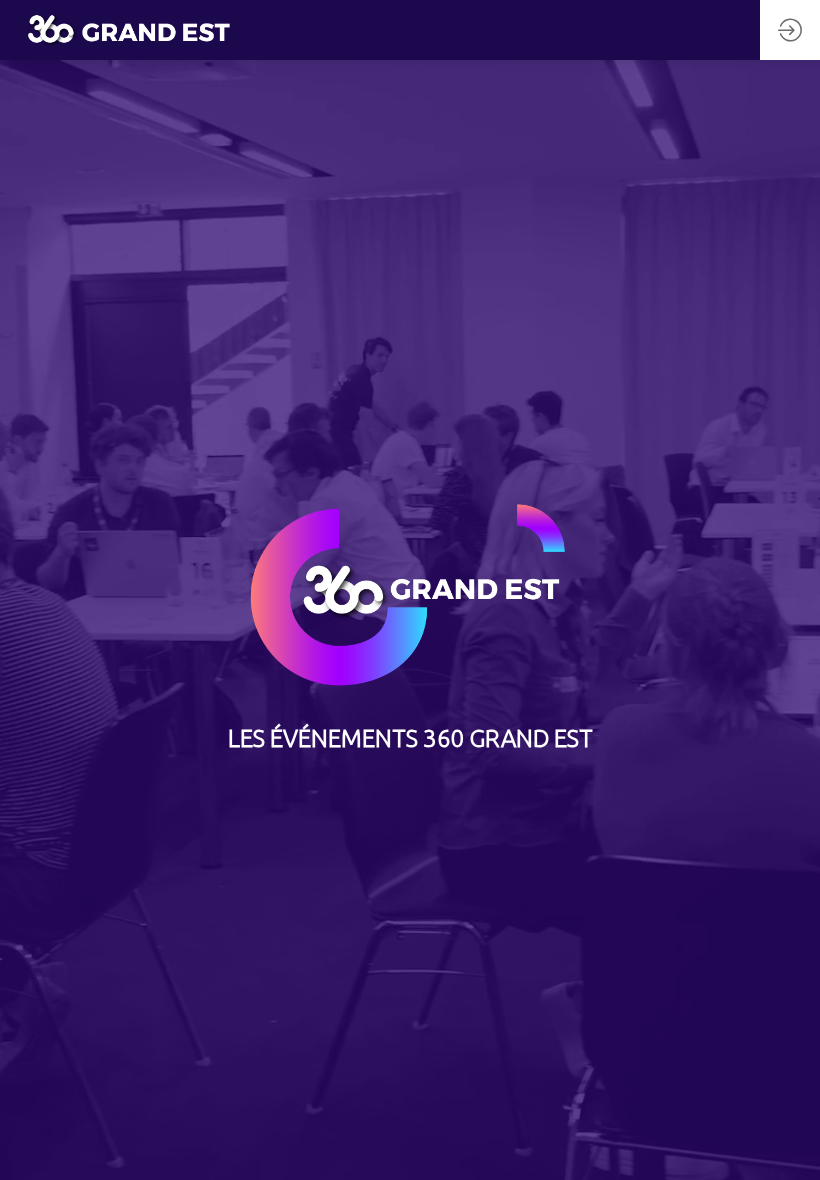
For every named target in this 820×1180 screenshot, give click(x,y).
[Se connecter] (790, 30)
